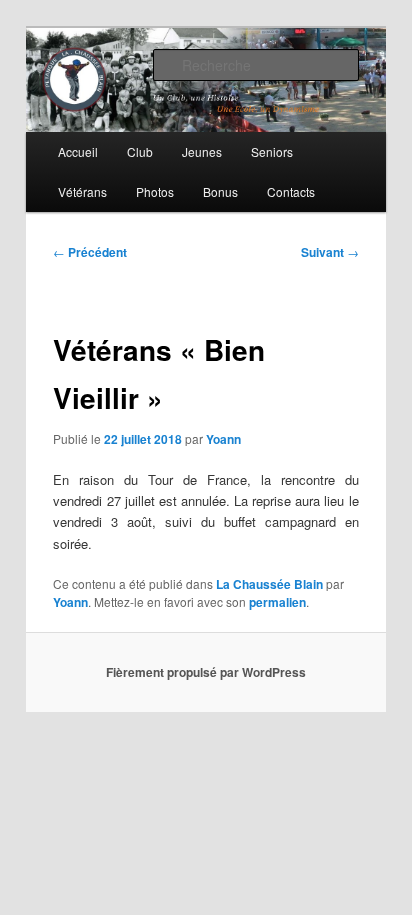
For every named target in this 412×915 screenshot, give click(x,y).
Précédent (90, 252)
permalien (277, 602)
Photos (155, 191)
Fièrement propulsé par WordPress (206, 672)
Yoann (223, 439)
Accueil (78, 151)
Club (140, 151)
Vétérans (82, 191)
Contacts (291, 191)
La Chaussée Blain (269, 584)
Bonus (220, 191)
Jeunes (202, 151)
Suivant (330, 252)
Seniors (272, 151)
